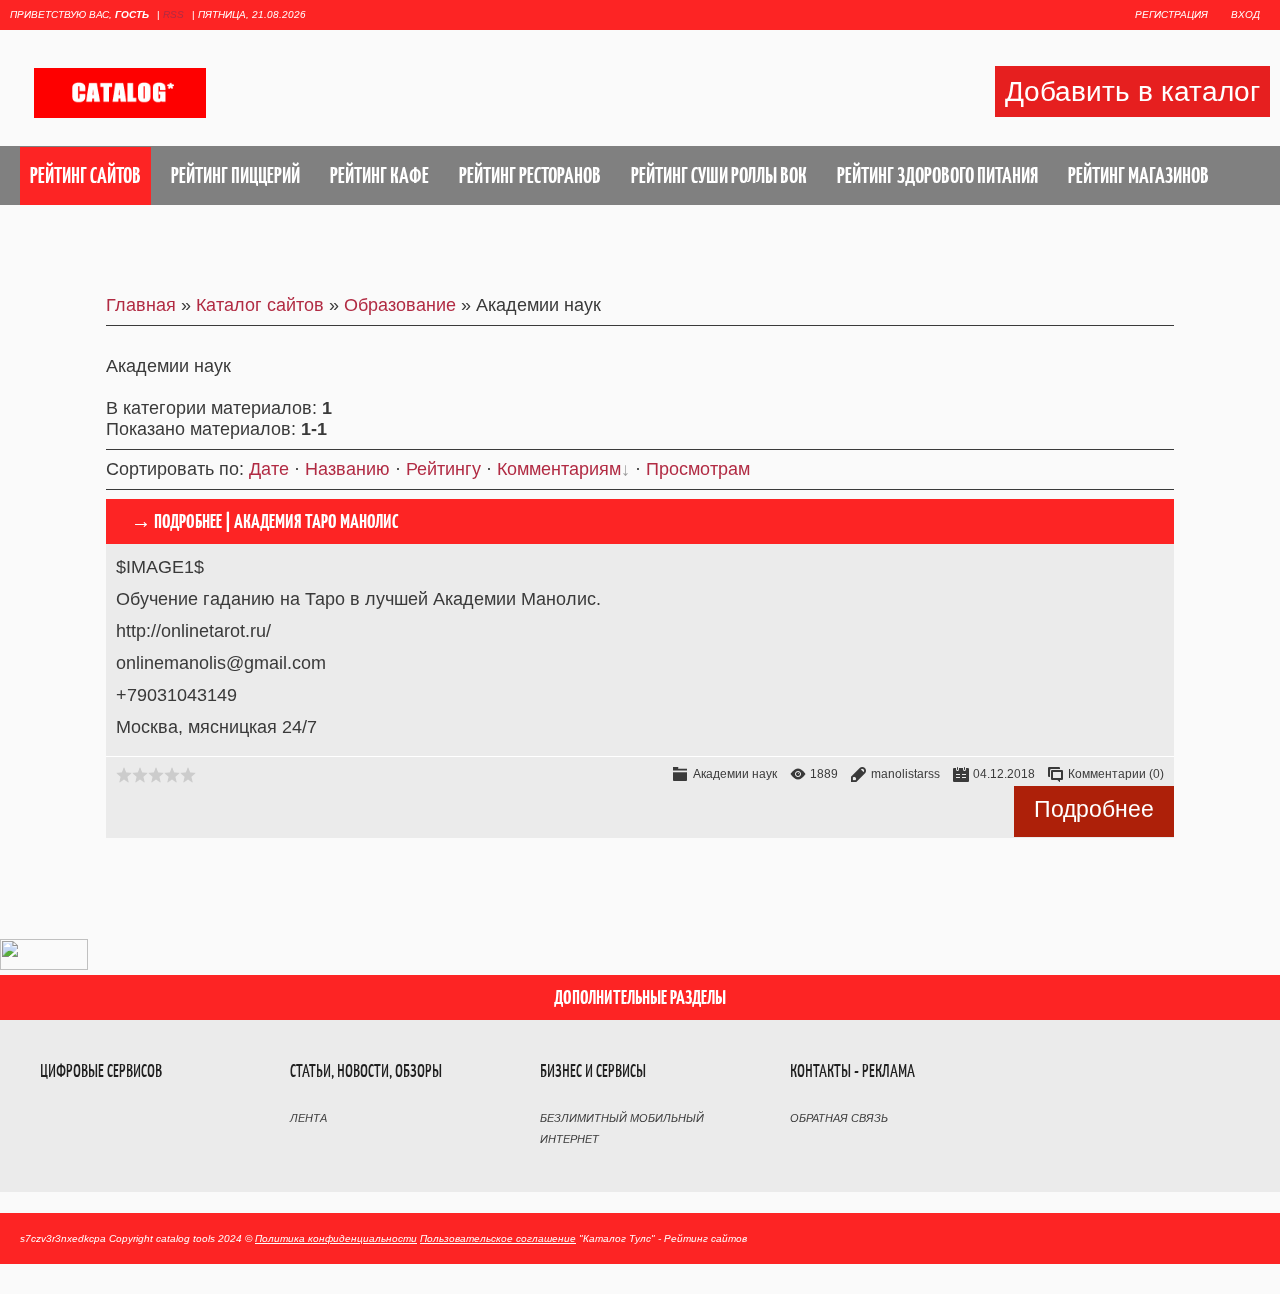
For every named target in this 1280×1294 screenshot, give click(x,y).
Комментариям (559, 469)
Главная (141, 305)
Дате (269, 469)
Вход (1245, 14)
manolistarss (905, 774)
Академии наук (735, 774)
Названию (347, 469)
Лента (308, 1118)
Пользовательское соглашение (498, 1238)
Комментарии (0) (1116, 774)
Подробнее (1094, 809)
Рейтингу (443, 469)
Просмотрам (698, 469)
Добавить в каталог (1132, 91)
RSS (173, 14)
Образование (400, 305)
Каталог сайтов (260, 305)
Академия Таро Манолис (316, 521)
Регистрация (1171, 14)
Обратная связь (839, 1118)
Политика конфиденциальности (336, 1238)
